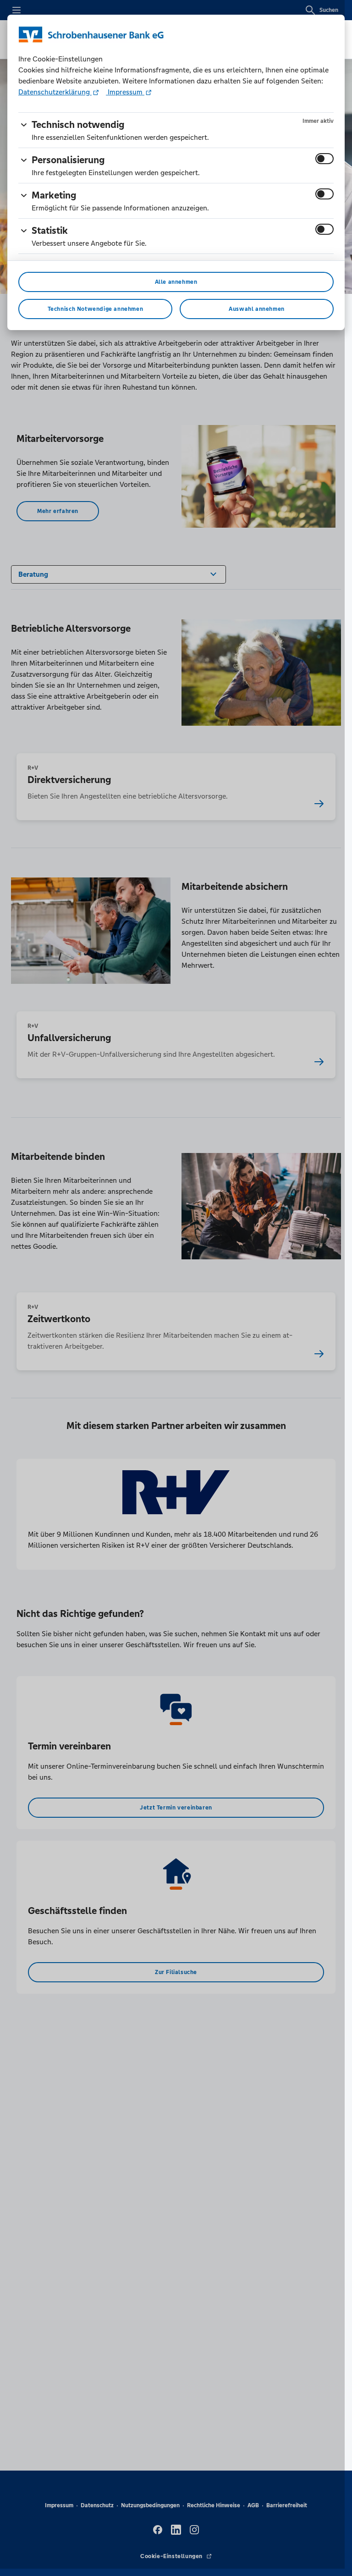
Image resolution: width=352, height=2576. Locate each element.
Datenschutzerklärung (55, 92)
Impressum (125, 92)
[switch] (324, 159)
